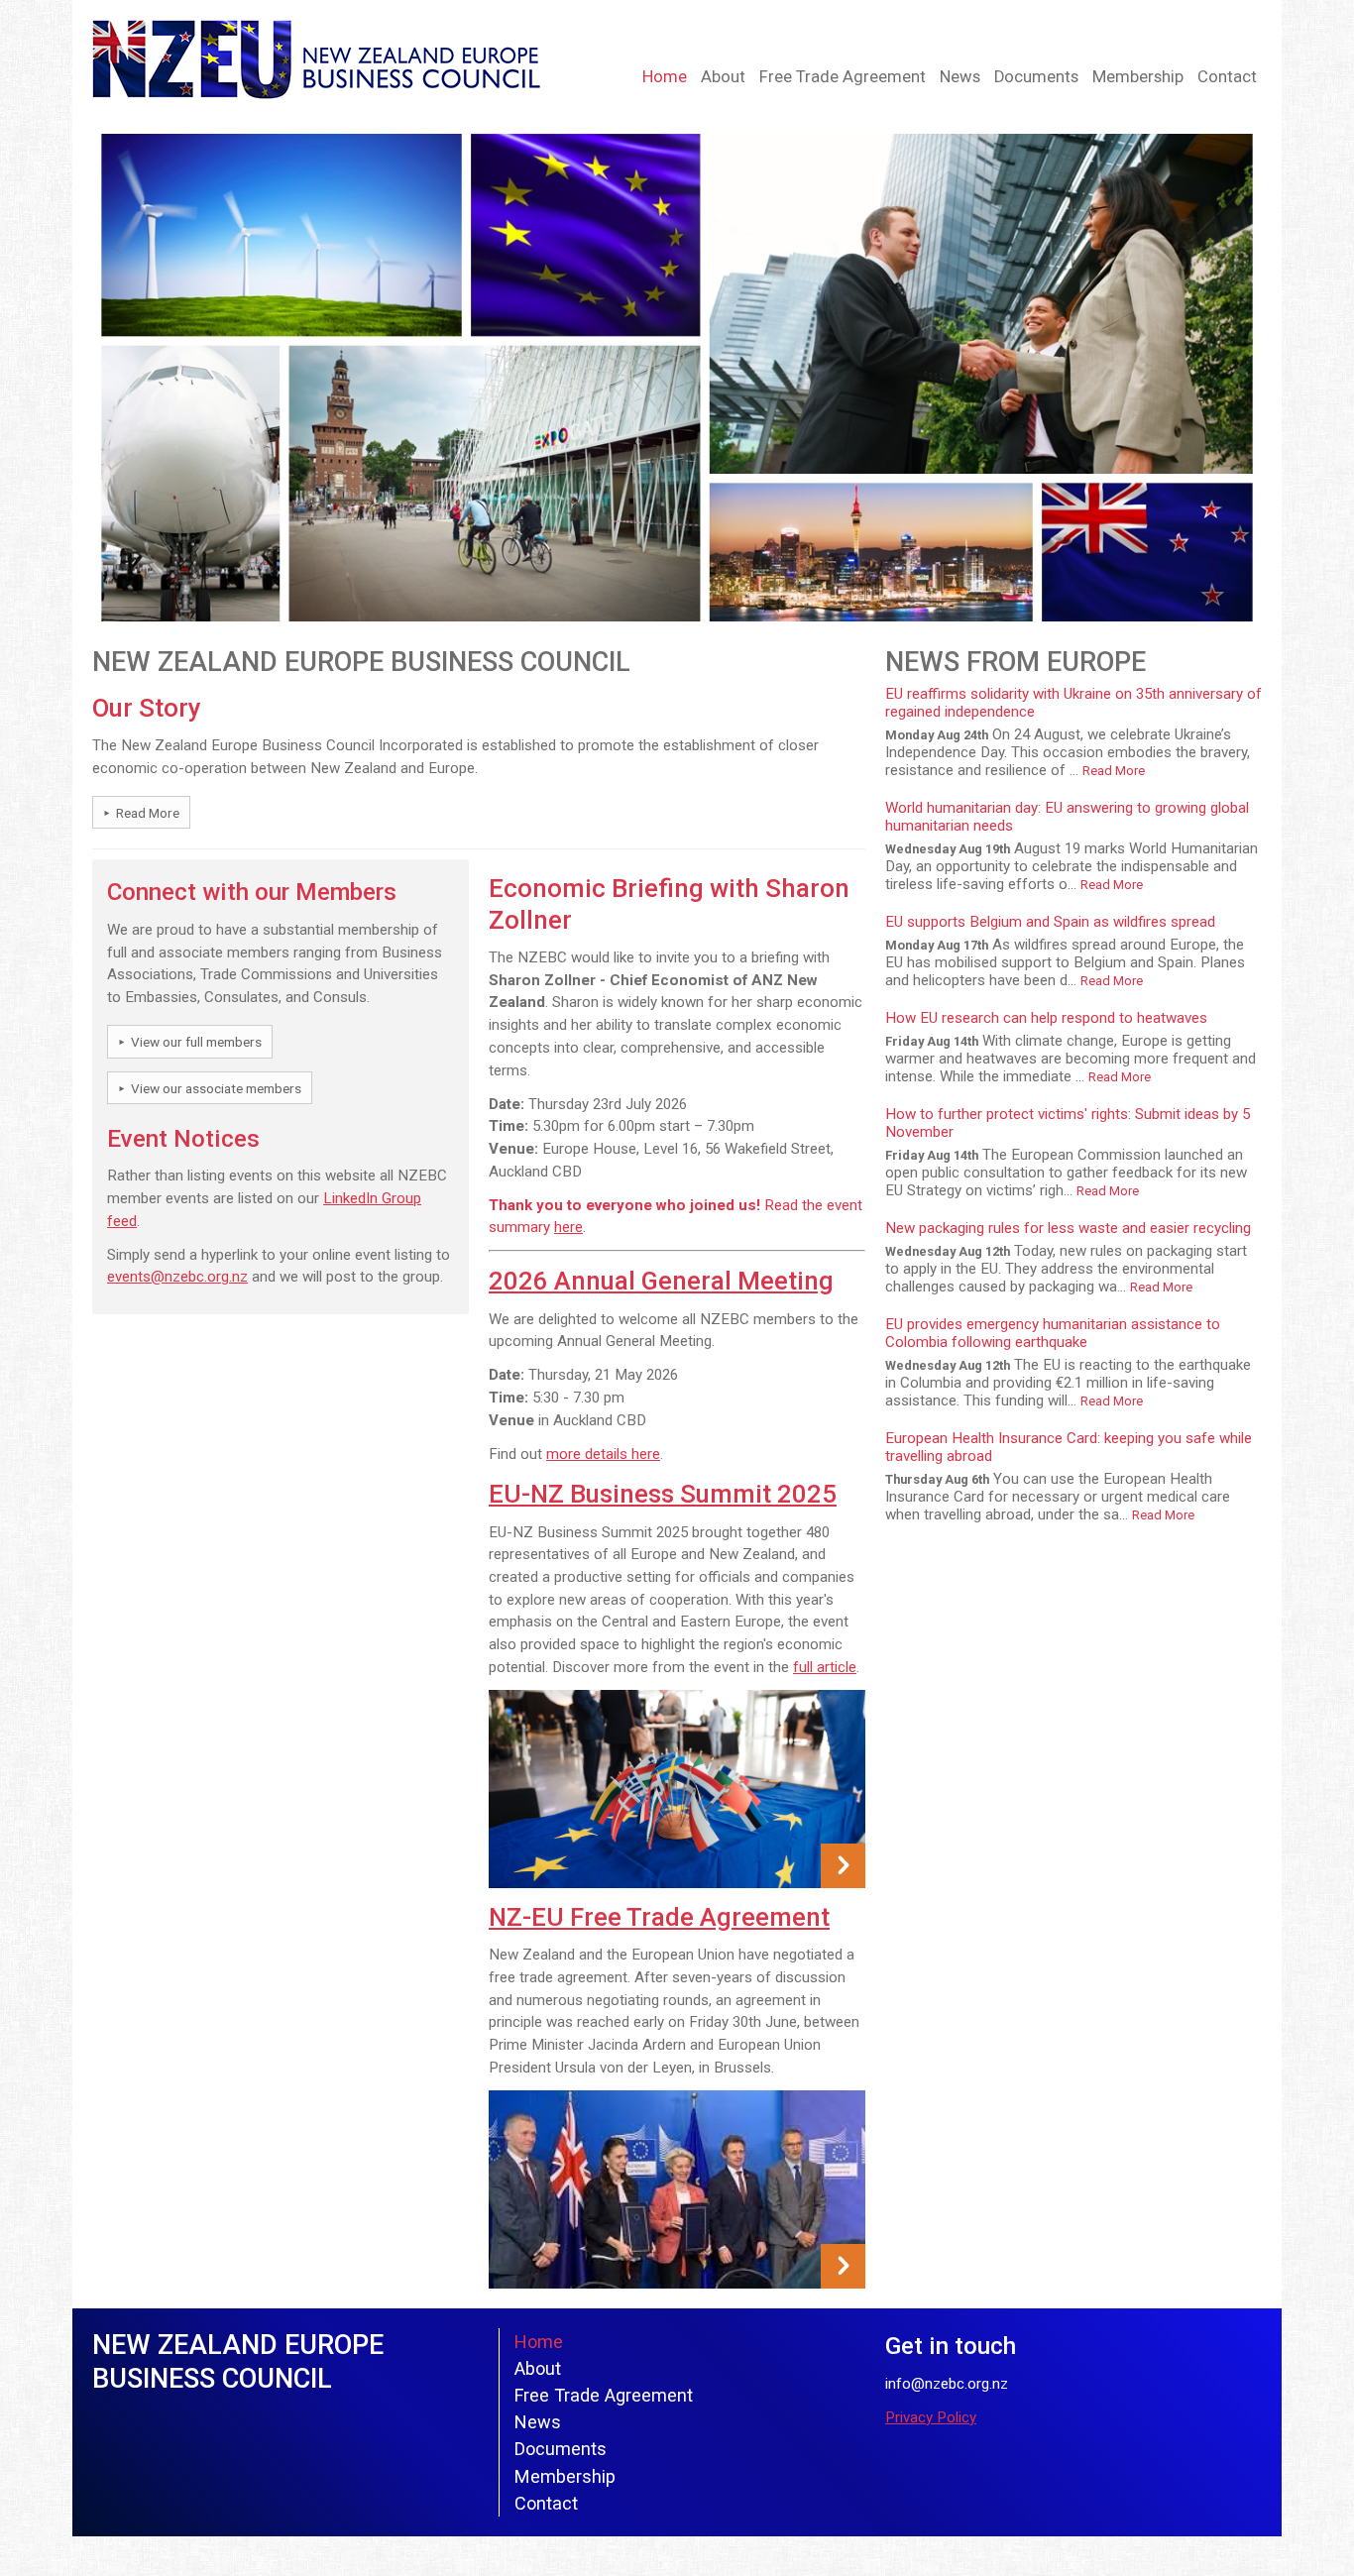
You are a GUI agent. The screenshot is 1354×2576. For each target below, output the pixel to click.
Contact (1227, 77)
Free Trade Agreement (843, 77)
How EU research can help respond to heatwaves (1046, 1018)
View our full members (196, 1042)
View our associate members (216, 1088)
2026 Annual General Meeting (661, 1281)
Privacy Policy (931, 2417)
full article (825, 1667)
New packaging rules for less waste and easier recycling (1068, 1228)
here (568, 1227)
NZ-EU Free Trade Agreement (659, 1917)
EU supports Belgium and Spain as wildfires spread (1050, 922)
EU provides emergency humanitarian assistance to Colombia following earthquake (1053, 1333)
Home (665, 77)
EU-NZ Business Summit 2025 (663, 1494)
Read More (148, 813)
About (723, 77)
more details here (603, 1454)
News (960, 77)
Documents (1036, 77)
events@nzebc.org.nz (177, 1277)
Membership (1138, 77)
